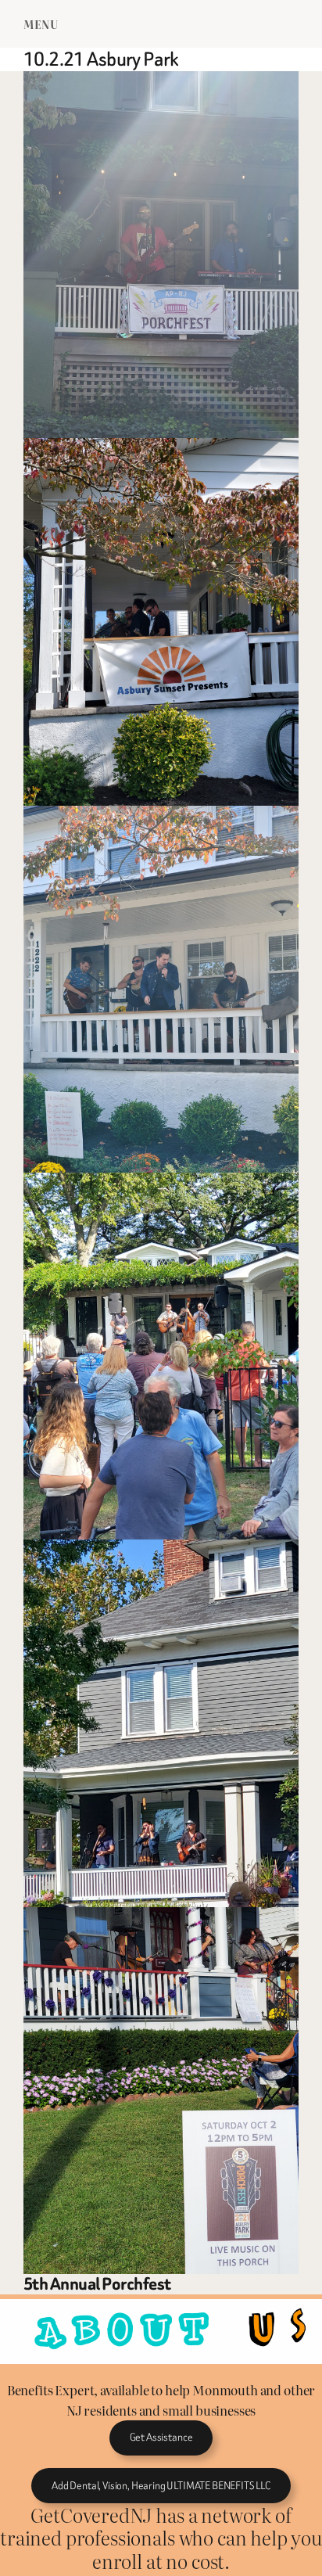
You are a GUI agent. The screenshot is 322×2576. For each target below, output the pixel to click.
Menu (41, 24)
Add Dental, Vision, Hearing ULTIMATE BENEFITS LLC (161, 2486)
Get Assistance (161, 2437)
